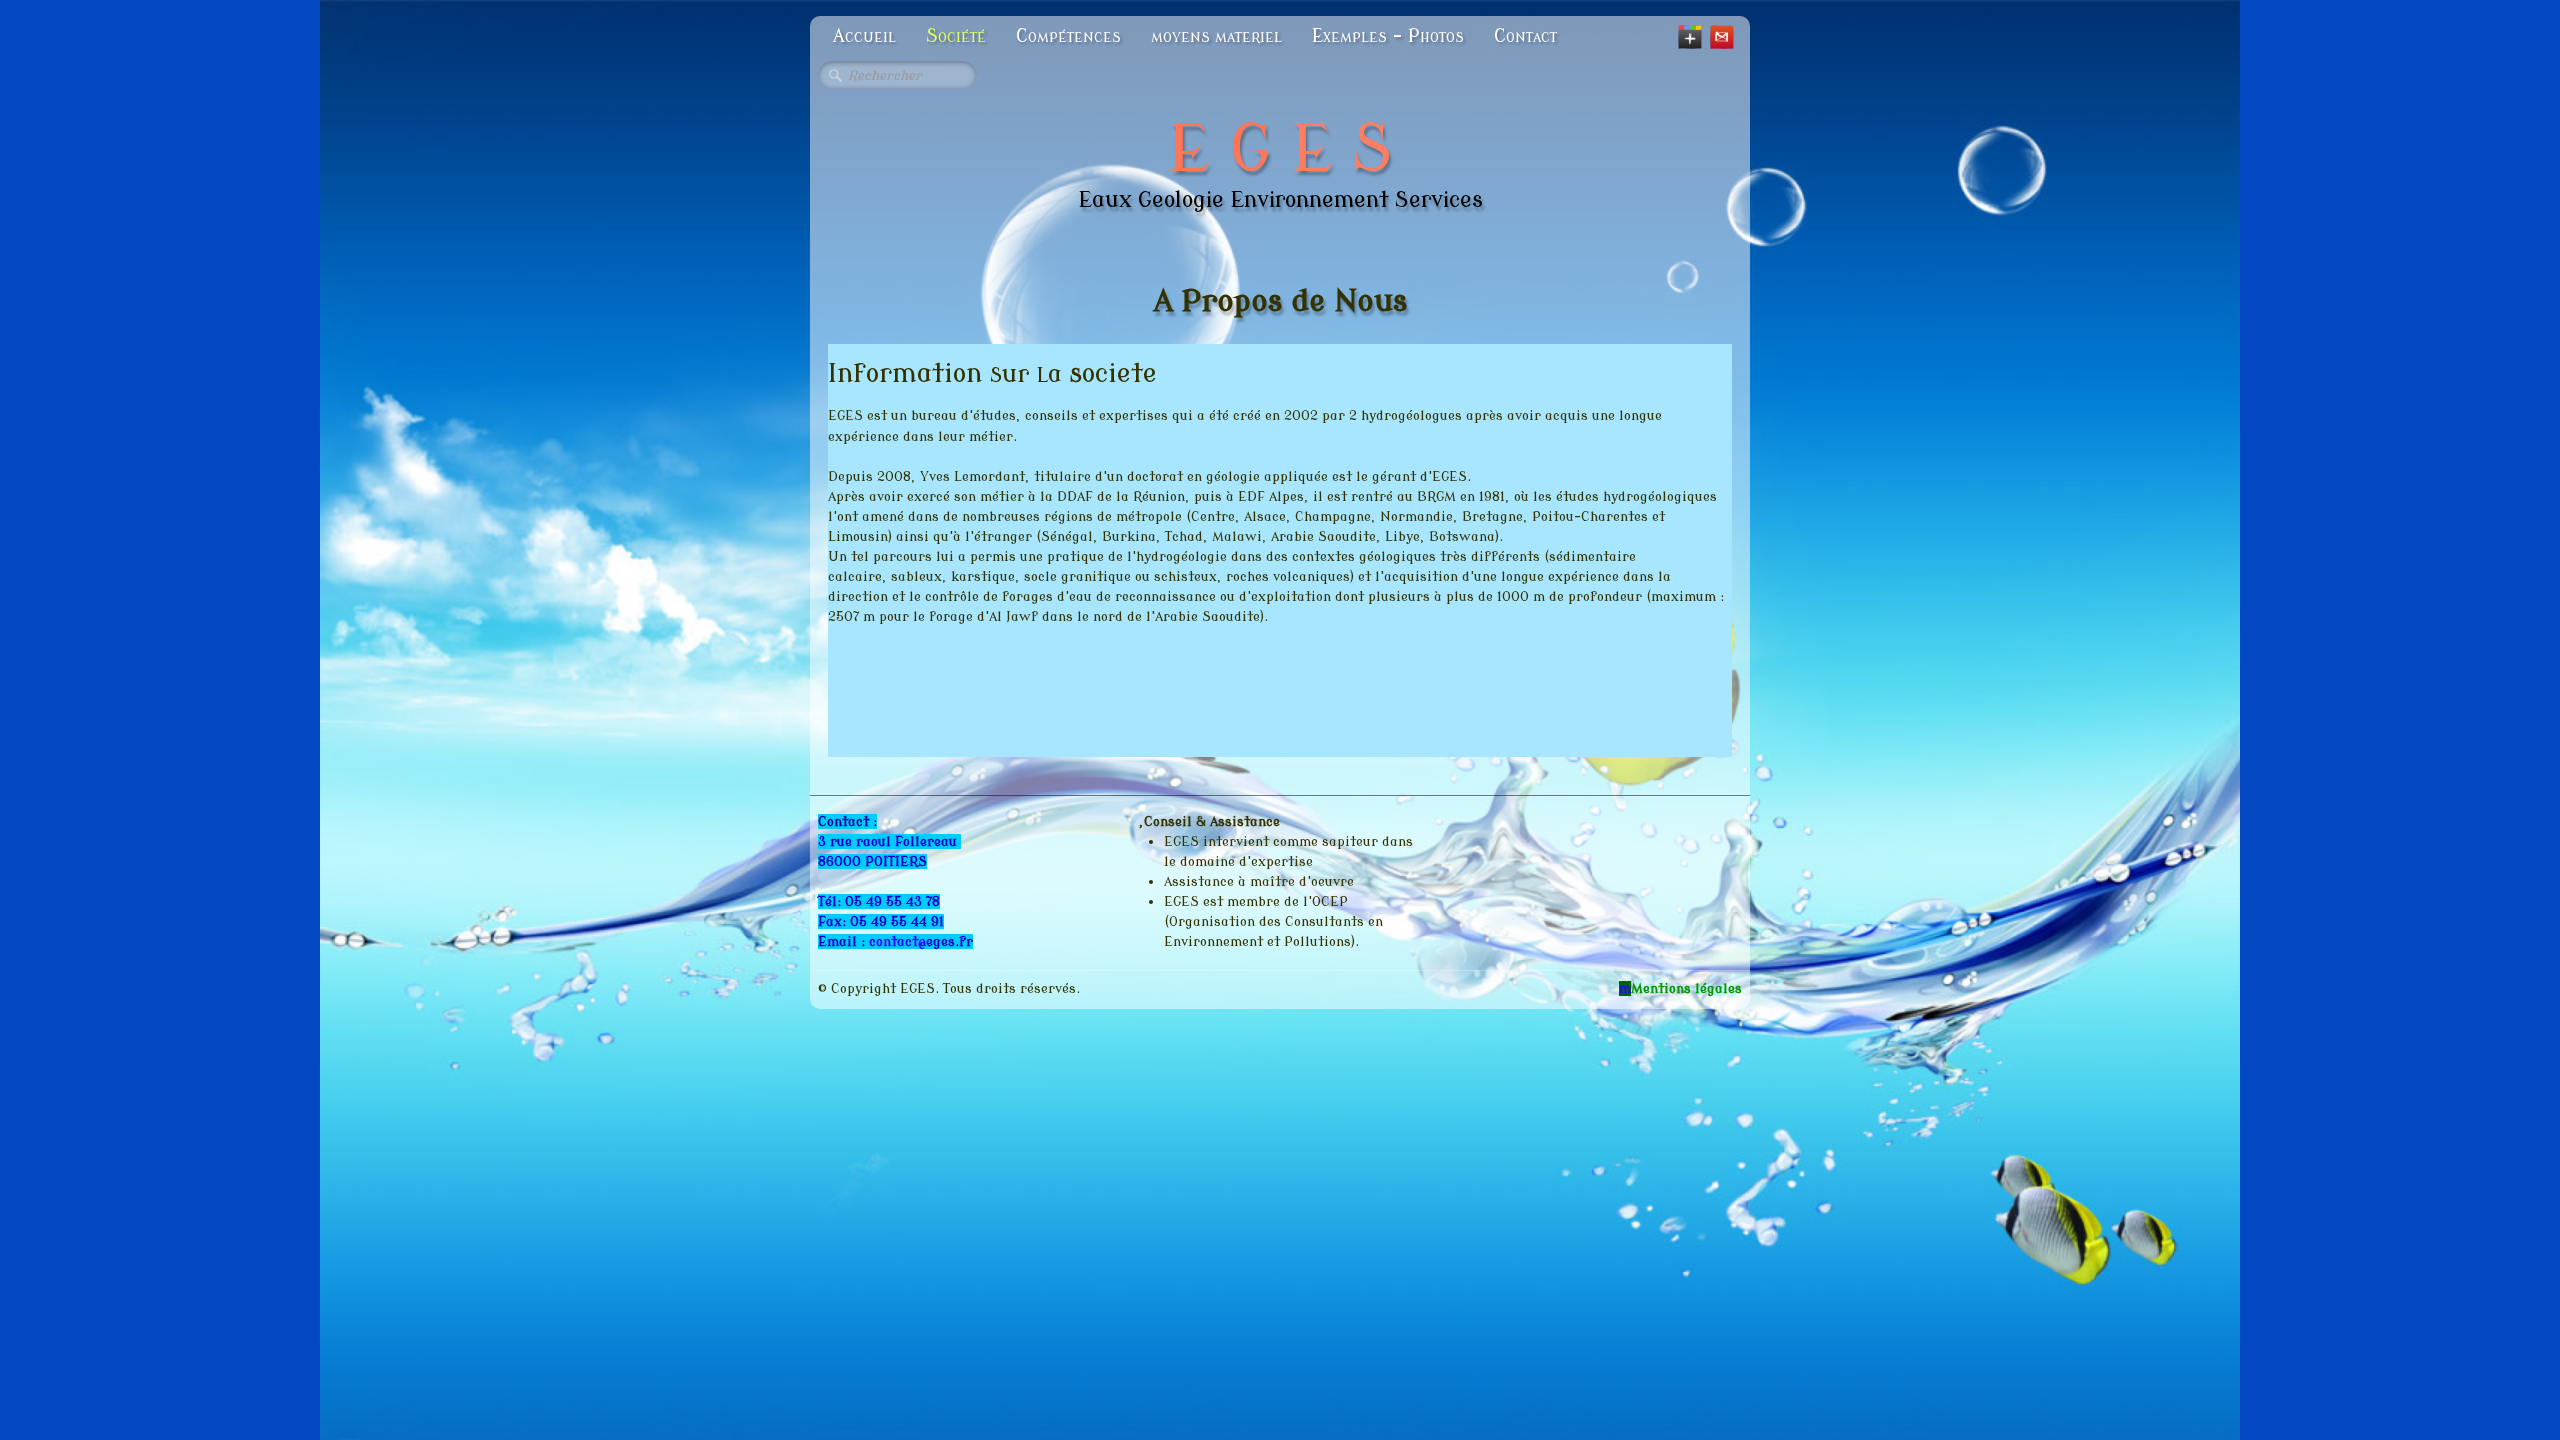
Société (956, 36)
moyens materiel (1216, 36)
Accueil (864, 36)
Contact (1525, 36)
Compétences (1068, 36)
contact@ (897, 941)
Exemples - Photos (1388, 36)
